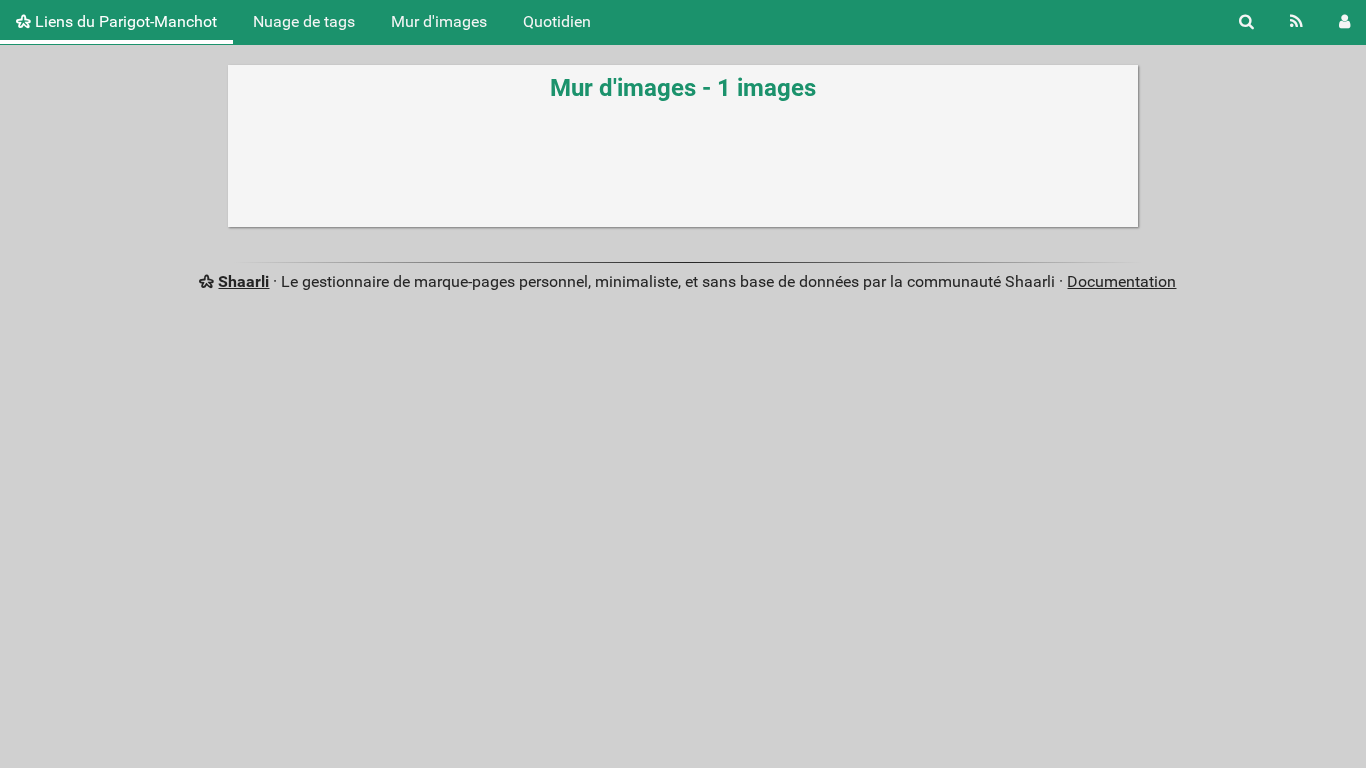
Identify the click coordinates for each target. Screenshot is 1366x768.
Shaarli (243, 281)
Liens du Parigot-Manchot (124, 21)
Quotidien (557, 21)
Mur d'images (439, 21)
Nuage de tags (304, 21)
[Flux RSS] (1296, 22)
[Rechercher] (1246, 22)
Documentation (1121, 281)
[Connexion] (1344, 22)
